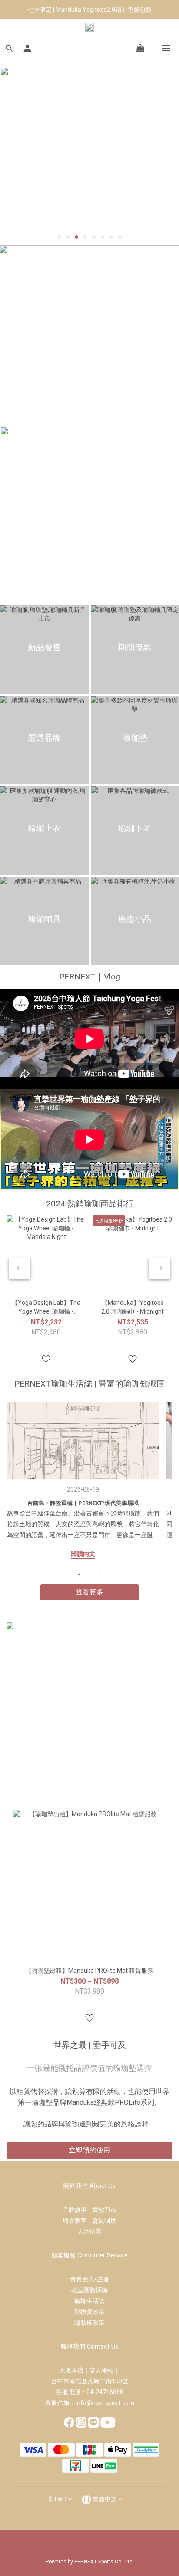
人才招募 (89, 2231)
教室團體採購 (89, 2290)
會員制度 (104, 2221)
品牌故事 (77, 2210)
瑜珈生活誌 (89, 2301)
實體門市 (104, 2210)
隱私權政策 (89, 2323)
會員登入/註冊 (89, 2279)
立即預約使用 (89, 2150)
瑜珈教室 (77, 2221)
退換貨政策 (89, 2312)
